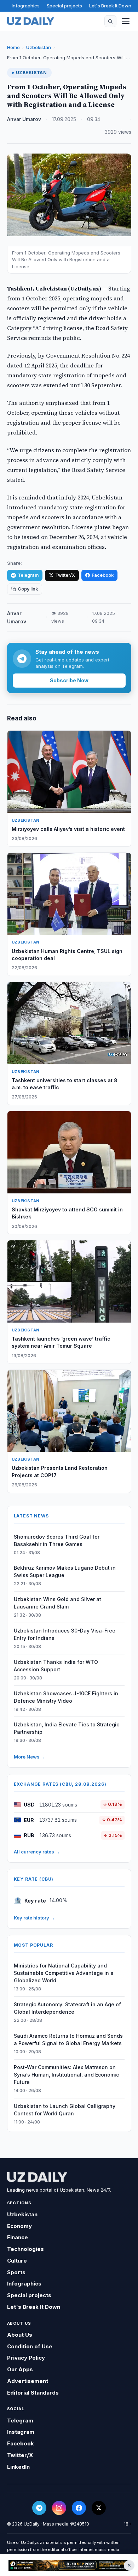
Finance (18, 2237)
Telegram (28, 575)
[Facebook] (79, 2508)
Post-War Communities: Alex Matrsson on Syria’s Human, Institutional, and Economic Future (66, 2075)
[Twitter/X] (99, 2508)
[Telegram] (39, 2508)
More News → (30, 1757)
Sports (16, 2272)
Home (13, 47)
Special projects (64, 6)
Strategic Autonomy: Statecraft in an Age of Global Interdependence (67, 2008)
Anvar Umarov (24, 119)
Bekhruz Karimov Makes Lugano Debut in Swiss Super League (65, 1571)
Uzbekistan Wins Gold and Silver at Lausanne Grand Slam (57, 1603)
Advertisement (28, 2381)
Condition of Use (30, 2346)
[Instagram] (59, 2508)
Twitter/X (65, 575)
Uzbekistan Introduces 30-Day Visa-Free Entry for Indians (65, 1634)
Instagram (21, 2432)
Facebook (103, 575)
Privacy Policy (26, 2358)
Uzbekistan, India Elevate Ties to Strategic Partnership (67, 1728)
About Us (20, 2335)
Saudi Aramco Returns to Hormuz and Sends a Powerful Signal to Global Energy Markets (68, 2039)
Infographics (26, 6)
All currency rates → (37, 1852)
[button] (110, 21)
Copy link (28, 589)
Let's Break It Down (110, 6)
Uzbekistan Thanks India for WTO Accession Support (56, 1666)
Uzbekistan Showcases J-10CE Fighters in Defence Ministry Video (66, 1697)
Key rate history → (34, 1918)
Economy (19, 2226)
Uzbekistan (39, 47)
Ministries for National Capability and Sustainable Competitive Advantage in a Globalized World (64, 1973)
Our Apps (20, 2369)
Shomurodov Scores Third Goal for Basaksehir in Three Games (57, 1540)
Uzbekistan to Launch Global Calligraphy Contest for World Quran (65, 2110)
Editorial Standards (33, 2393)
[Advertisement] (69, 2565)
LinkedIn (18, 2467)
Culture (17, 2261)
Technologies (25, 2249)
